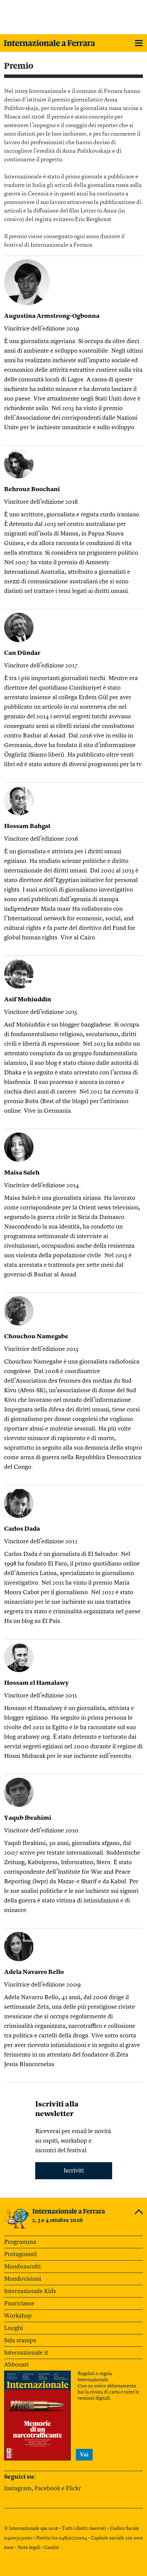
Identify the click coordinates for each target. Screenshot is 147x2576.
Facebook (47, 2489)
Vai (84, 2455)
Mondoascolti (22, 2267)
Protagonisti (21, 2254)
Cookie (52, 2548)
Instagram (18, 2489)
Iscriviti (74, 2171)
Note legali (29, 2548)
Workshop (18, 2316)
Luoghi (14, 2328)
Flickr (73, 2489)
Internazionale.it (26, 2353)
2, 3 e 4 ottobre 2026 (57, 2221)
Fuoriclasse (19, 2304)
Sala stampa (20, 2341)
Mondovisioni (23, 2279)
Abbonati (16, 2365)
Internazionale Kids (30, 2291)
